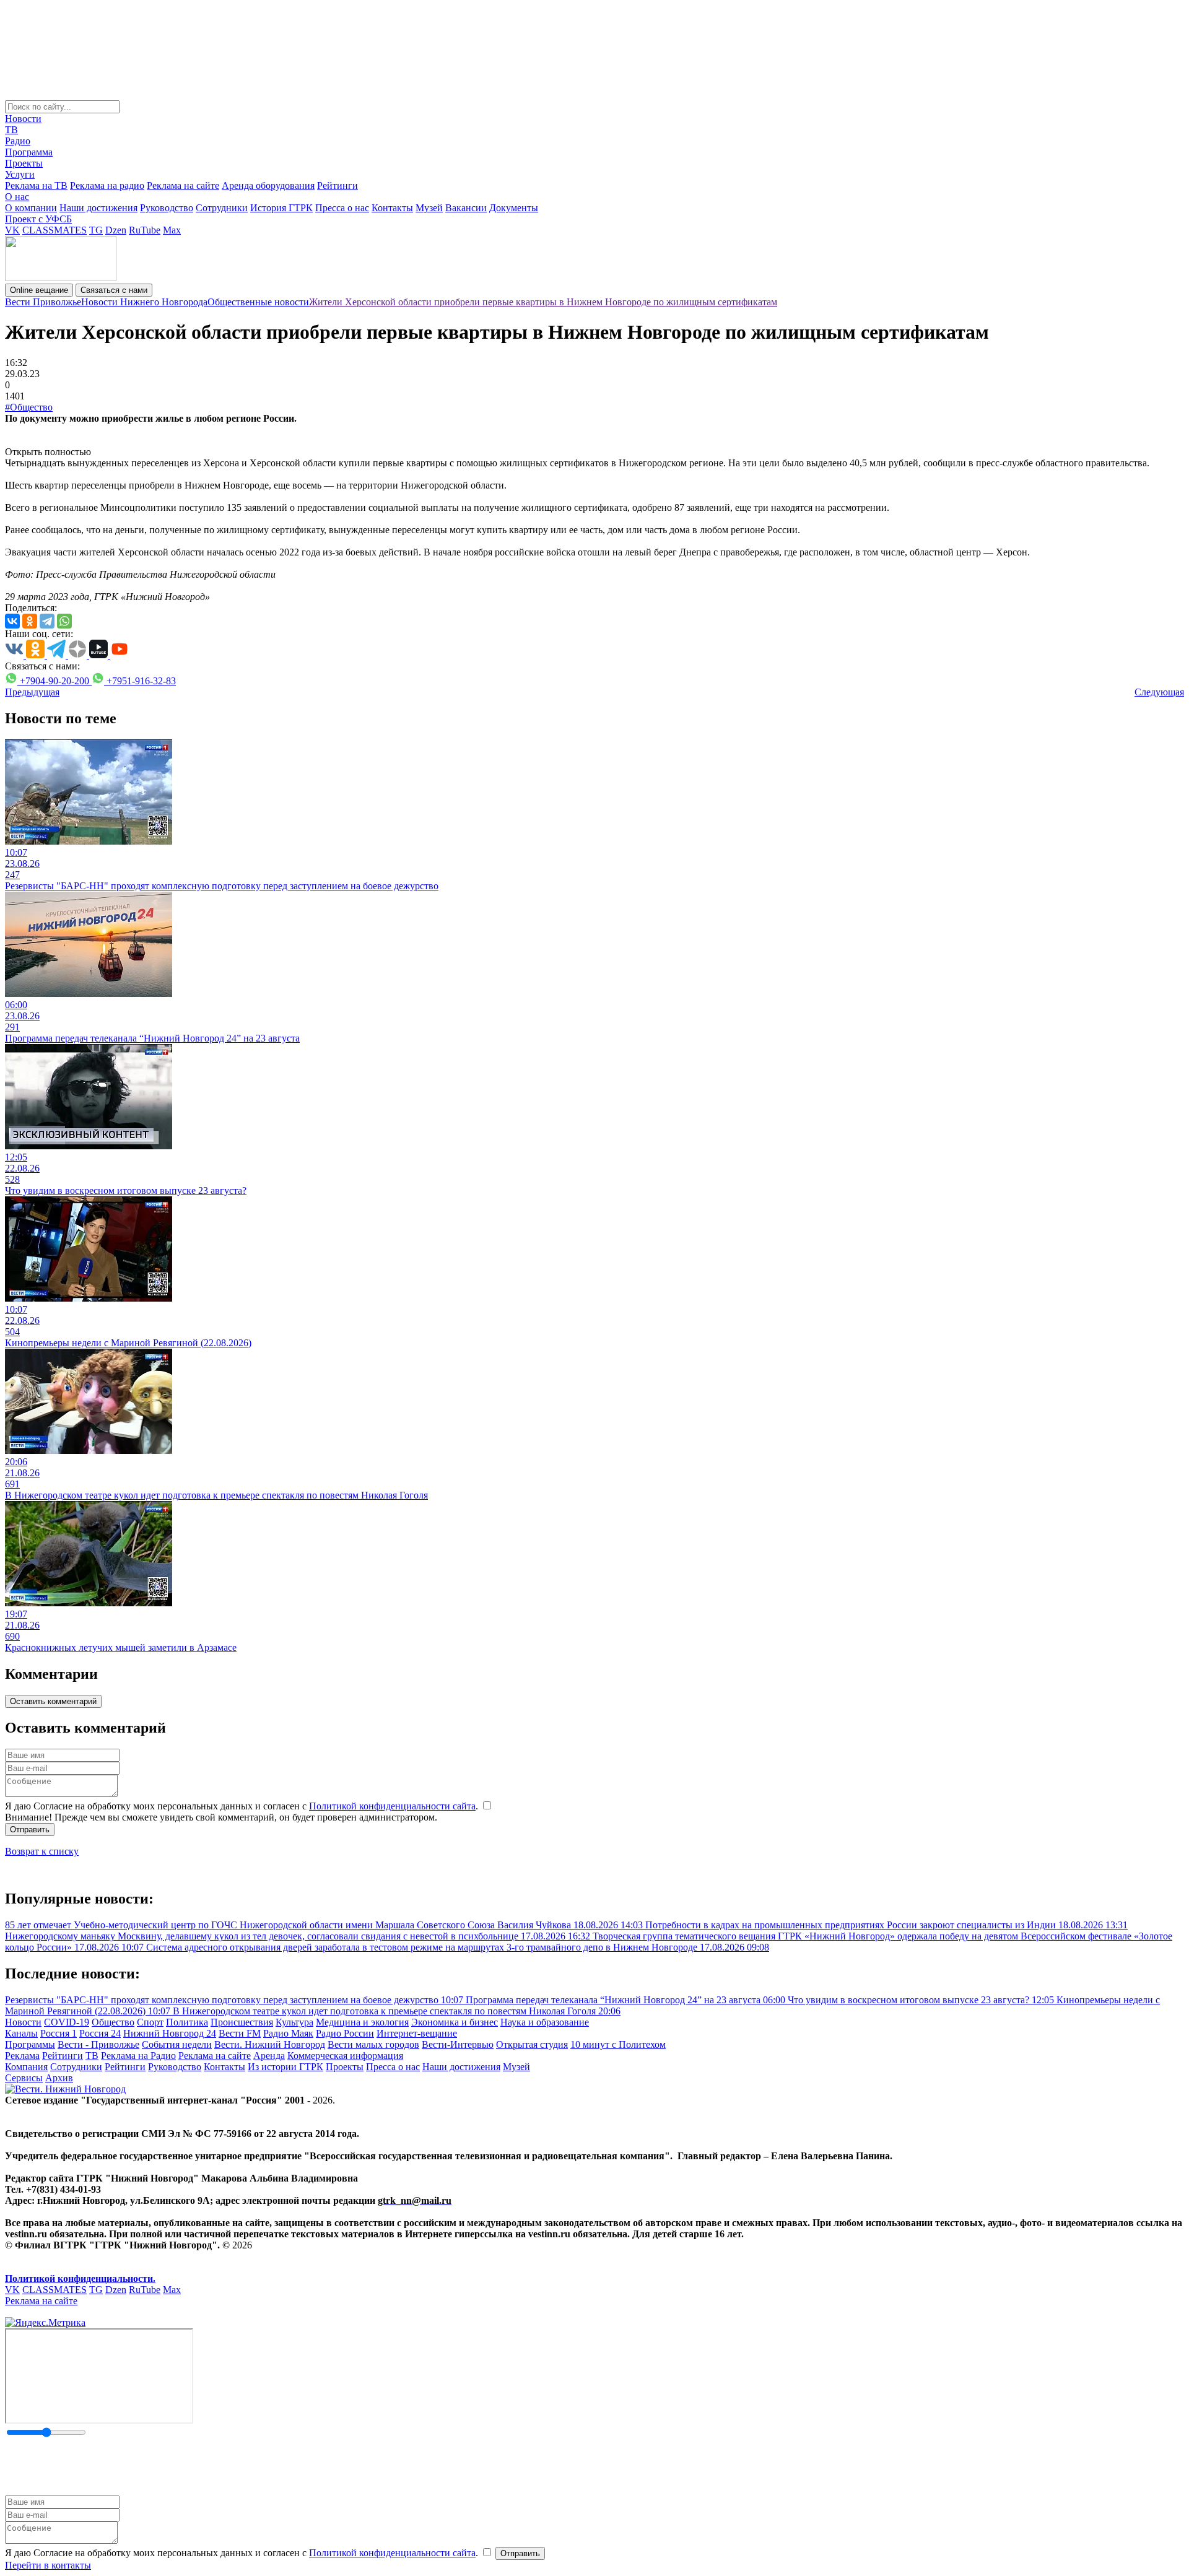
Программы (30, 2044)
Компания (26, 2067)
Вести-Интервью (458, 2044)
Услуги (20, 174)
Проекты (24, 163)
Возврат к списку (42, 1851)
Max (172, 230)
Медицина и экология (362, 2022)
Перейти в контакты (48, 2565)
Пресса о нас (342, 208)
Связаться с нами (114, 290)
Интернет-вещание (417, 2033)
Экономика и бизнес (455, 2022)
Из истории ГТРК (285, 2067)
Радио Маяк (288, 2033)
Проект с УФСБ (38, 219)
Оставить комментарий (53, 1701)
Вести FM (240, 2033)
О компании (31, 208)
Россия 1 (59, 2033)
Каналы (21, 2033)
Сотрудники (222, 208)
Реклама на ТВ (36, 185)
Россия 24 (100, 2033)
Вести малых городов (373, 2044)
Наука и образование (545, 2022)
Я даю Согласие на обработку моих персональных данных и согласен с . (243, 1806)
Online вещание (39, 290)
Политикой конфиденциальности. (80, 2278)
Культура (294, 2022)
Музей (429, 208)
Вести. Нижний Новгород (270, 2044)
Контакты (392, 208)
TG (96, 230)
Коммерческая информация (345, 2056)
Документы (514, 208)
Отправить (30, 1830)
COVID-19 (67, 2022)
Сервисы (24, 2078)
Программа (29, 152)
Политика (187, 2022)
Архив (59, 2078)
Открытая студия (532, 2044)
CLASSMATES (54, 230)
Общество (113, 2022)
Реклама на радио (107, 185)
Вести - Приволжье (98, 2044)
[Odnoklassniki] (30, 621)
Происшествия (242, 2022)
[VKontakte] (12, 621)
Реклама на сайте (183, 185)
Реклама (22, 2056)
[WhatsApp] (64, 621)
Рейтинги (338, 185)
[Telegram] (47, 621)
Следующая (1159, 692)
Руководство (167, 208)
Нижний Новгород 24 (170, 2033)
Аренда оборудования (268, 185)
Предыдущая (32, 692)
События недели (177, 2044)
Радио (18, 141)
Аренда (269, 2056)
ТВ (11, 130)
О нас (17, 197)
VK (12, 230)
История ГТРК (281, 208)
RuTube (145, 230)
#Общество (29, 407)
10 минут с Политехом (618, 2044)
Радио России (345, 2033)
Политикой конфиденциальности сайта (392, 1806)
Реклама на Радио (138, 2056)
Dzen (116, 230)
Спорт (150, 2022)
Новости (23, 119)
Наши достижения (98, 208)
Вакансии (466, 208)
